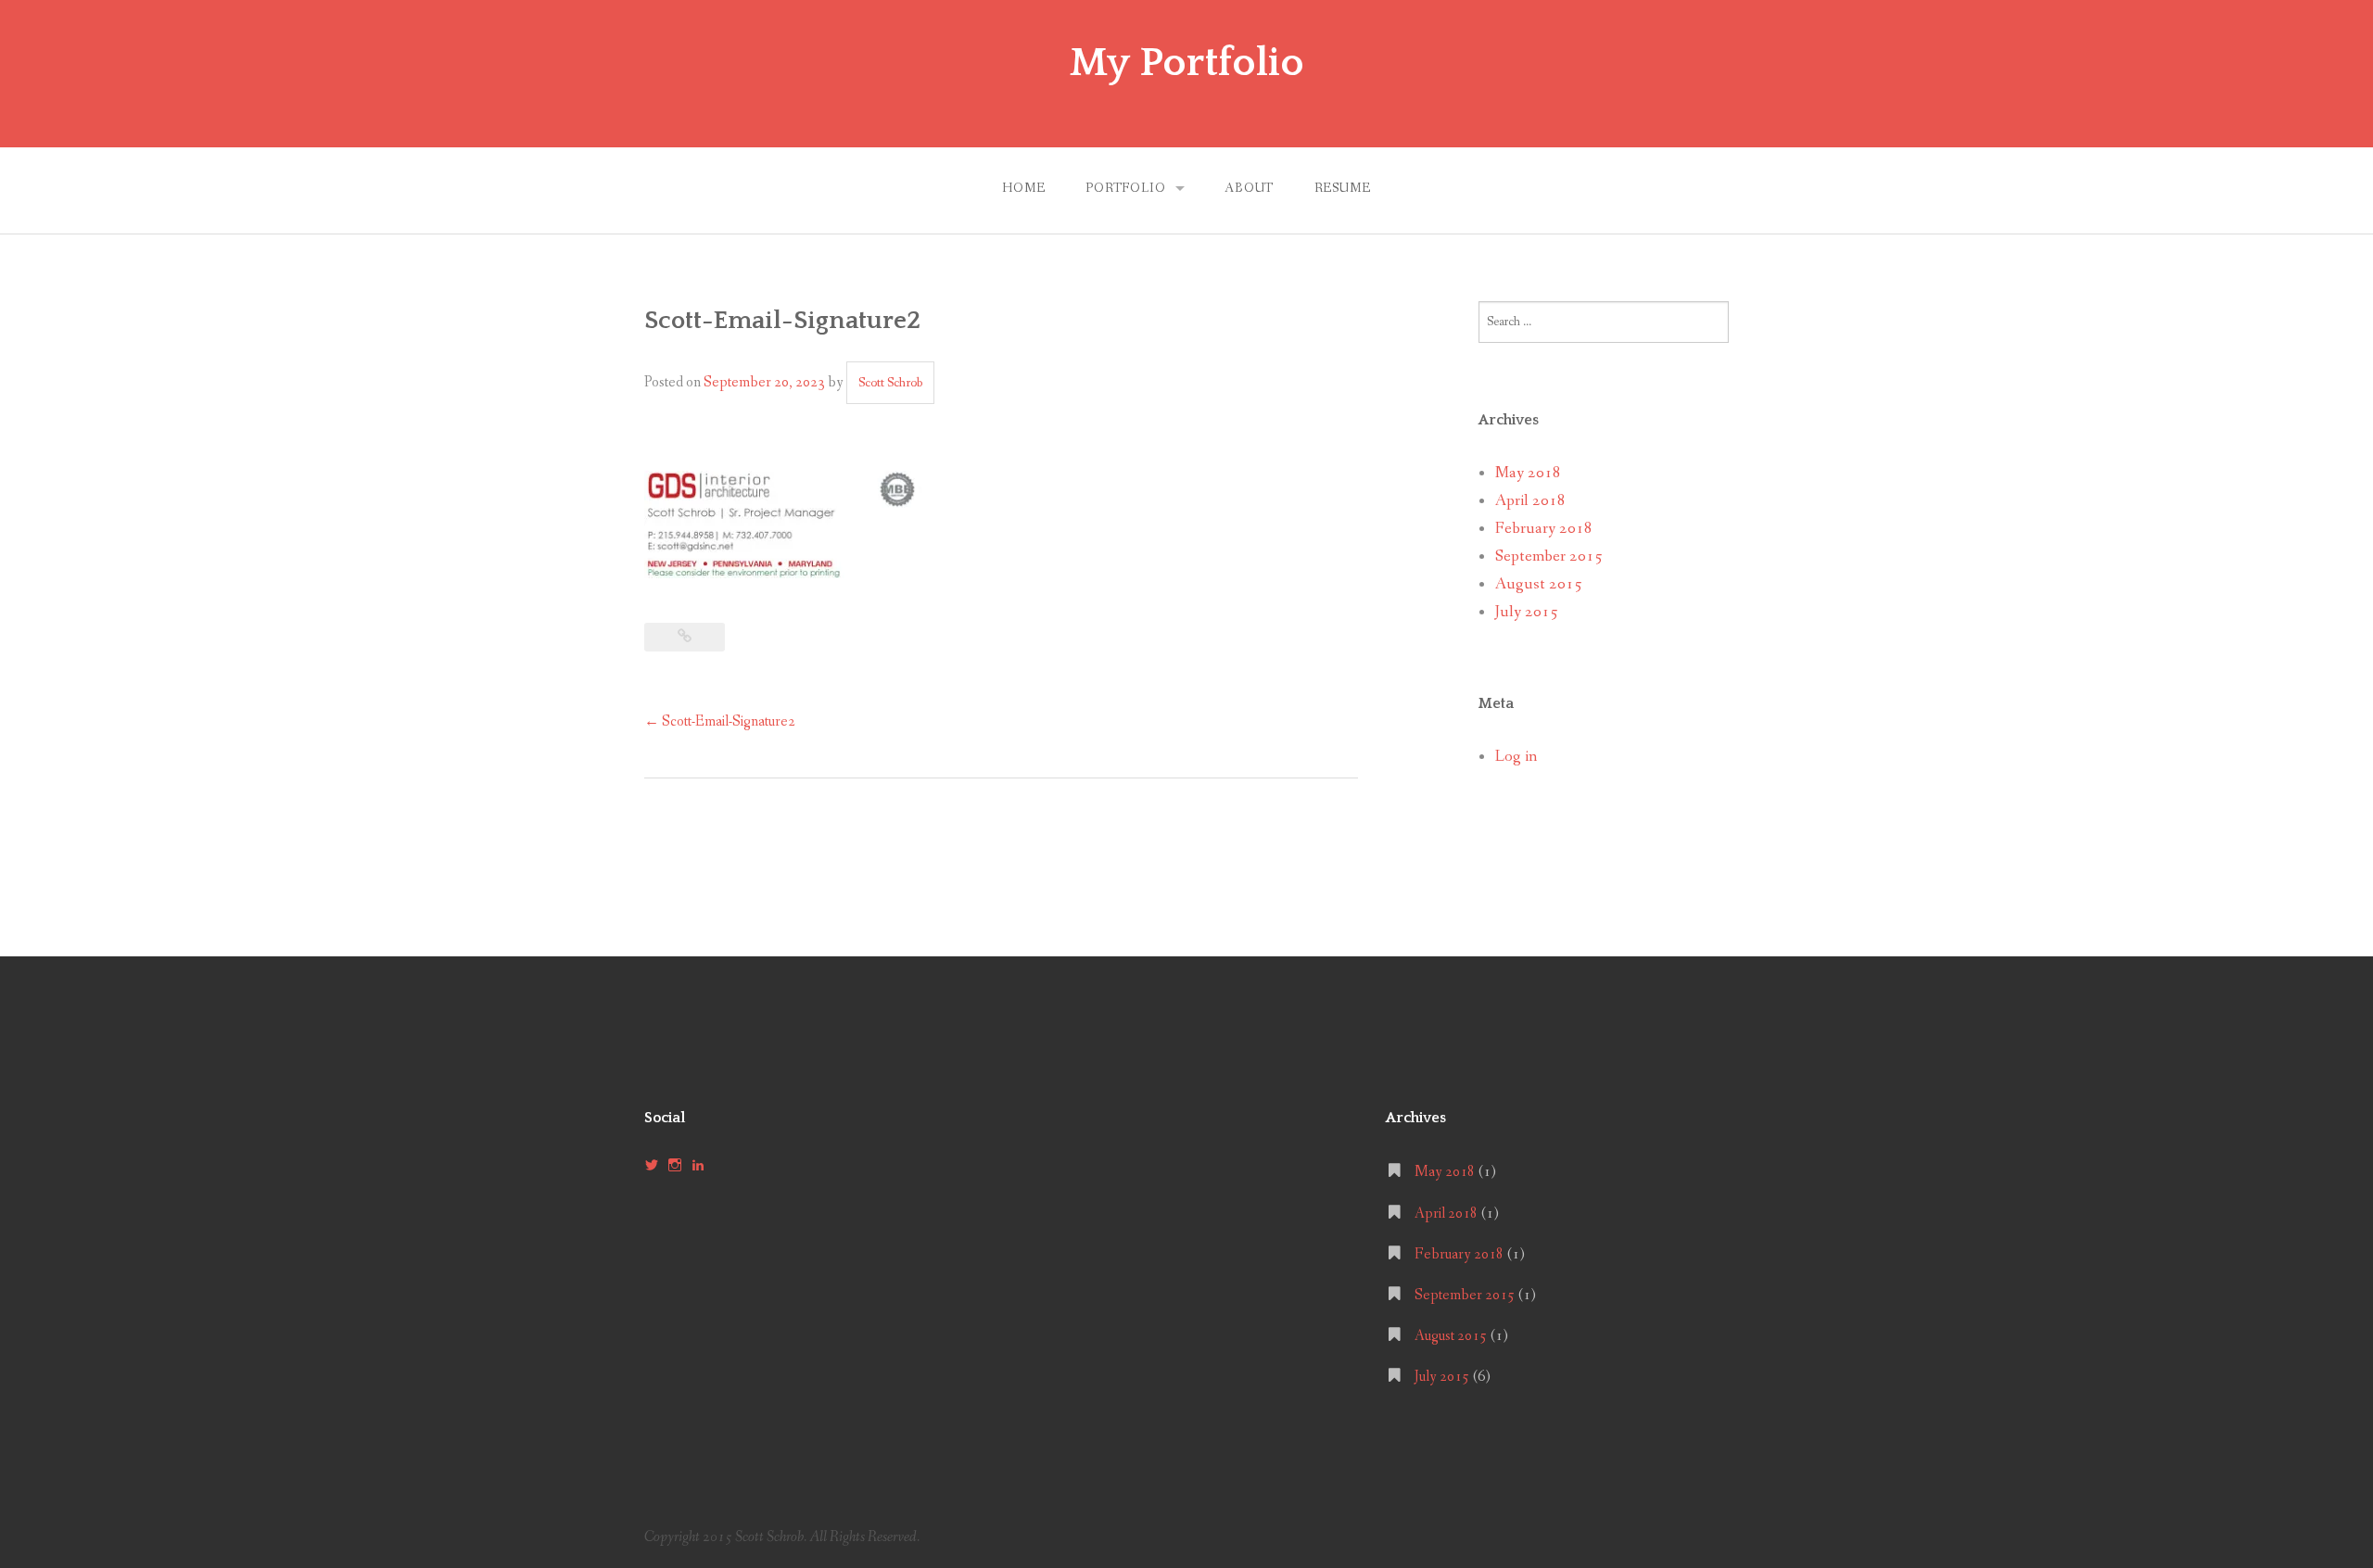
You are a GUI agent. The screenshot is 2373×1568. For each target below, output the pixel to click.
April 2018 (1530, 501)
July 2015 (1527, 612)
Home (1023, 188)
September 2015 (1549, 556)
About (1249, 188)
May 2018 (1528, 473)
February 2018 (1544, 529)
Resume (1343, 188)
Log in (1516, 757)
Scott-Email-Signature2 (720, 721)
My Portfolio (1187, 63)
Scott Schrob (890, 383)
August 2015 (1539, 584)
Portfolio (1126, 188)
